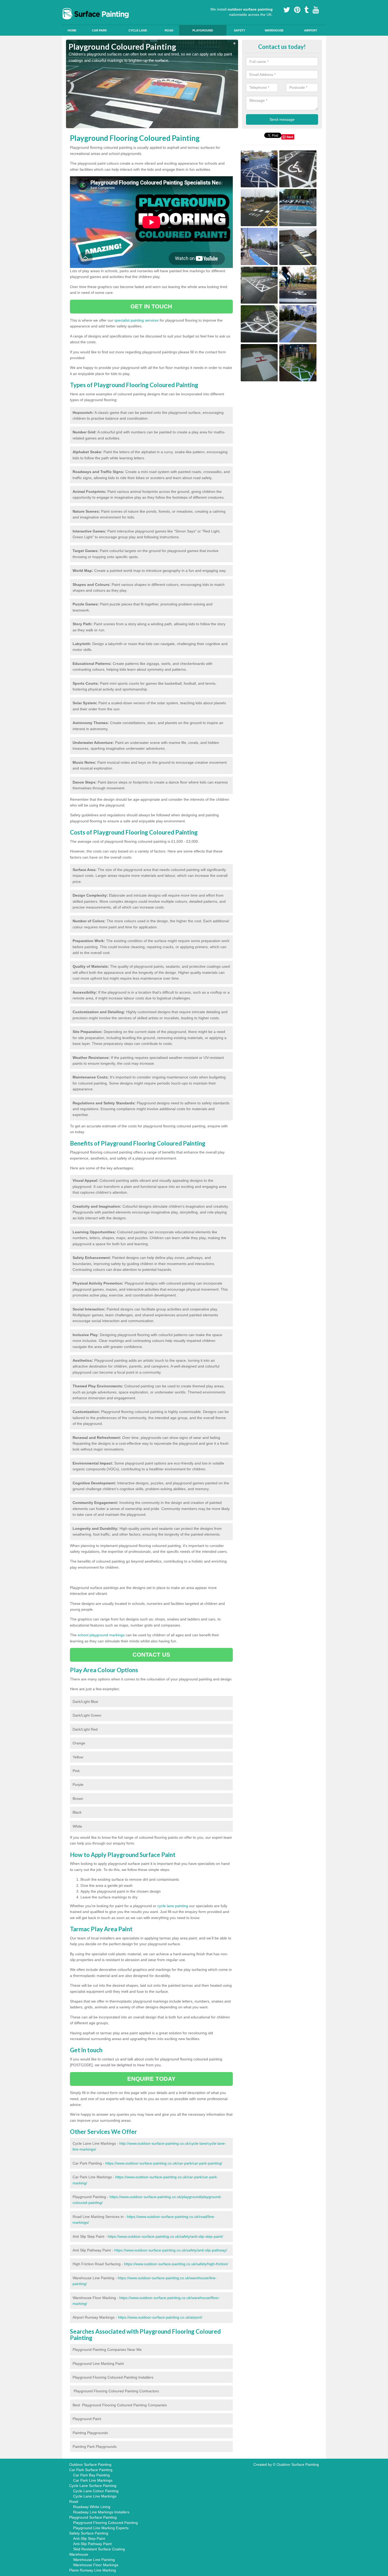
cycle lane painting (173, 1906)
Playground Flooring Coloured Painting (105, 2523)
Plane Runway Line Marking (93, 2570)
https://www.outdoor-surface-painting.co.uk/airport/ (160, 2317)
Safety (240, 30)
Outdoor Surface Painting (90, 2464)
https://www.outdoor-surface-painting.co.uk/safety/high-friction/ (176, 2264)
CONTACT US (151, 1655)
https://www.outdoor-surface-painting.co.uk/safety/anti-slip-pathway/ (171, 2250)
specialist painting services (136, 320)
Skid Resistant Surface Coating (99, 2549)
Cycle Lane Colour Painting (96, 2491)
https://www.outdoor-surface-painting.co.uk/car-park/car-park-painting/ (164, 2163)
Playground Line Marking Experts (101, 2528)
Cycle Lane (138, 30)
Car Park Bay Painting (91, 2475)
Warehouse (274, 30)
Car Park (99, 30)
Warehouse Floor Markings (96, 2565)
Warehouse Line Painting (94, 2560)
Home (72, 30)
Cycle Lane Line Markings (95, 2496)
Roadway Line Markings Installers (101, 2512)
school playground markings (101, 1635)
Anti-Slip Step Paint (89, 2538)
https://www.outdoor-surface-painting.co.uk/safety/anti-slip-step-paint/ (165, 2236)
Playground (203, 30)
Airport (311, 30)
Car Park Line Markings (93, 2480)
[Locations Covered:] (68, 4)
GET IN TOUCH (151, 306)
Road (169, 30)
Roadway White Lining (92, 2507)
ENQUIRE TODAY (151, 2079)
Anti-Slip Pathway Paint (92, 2544)
